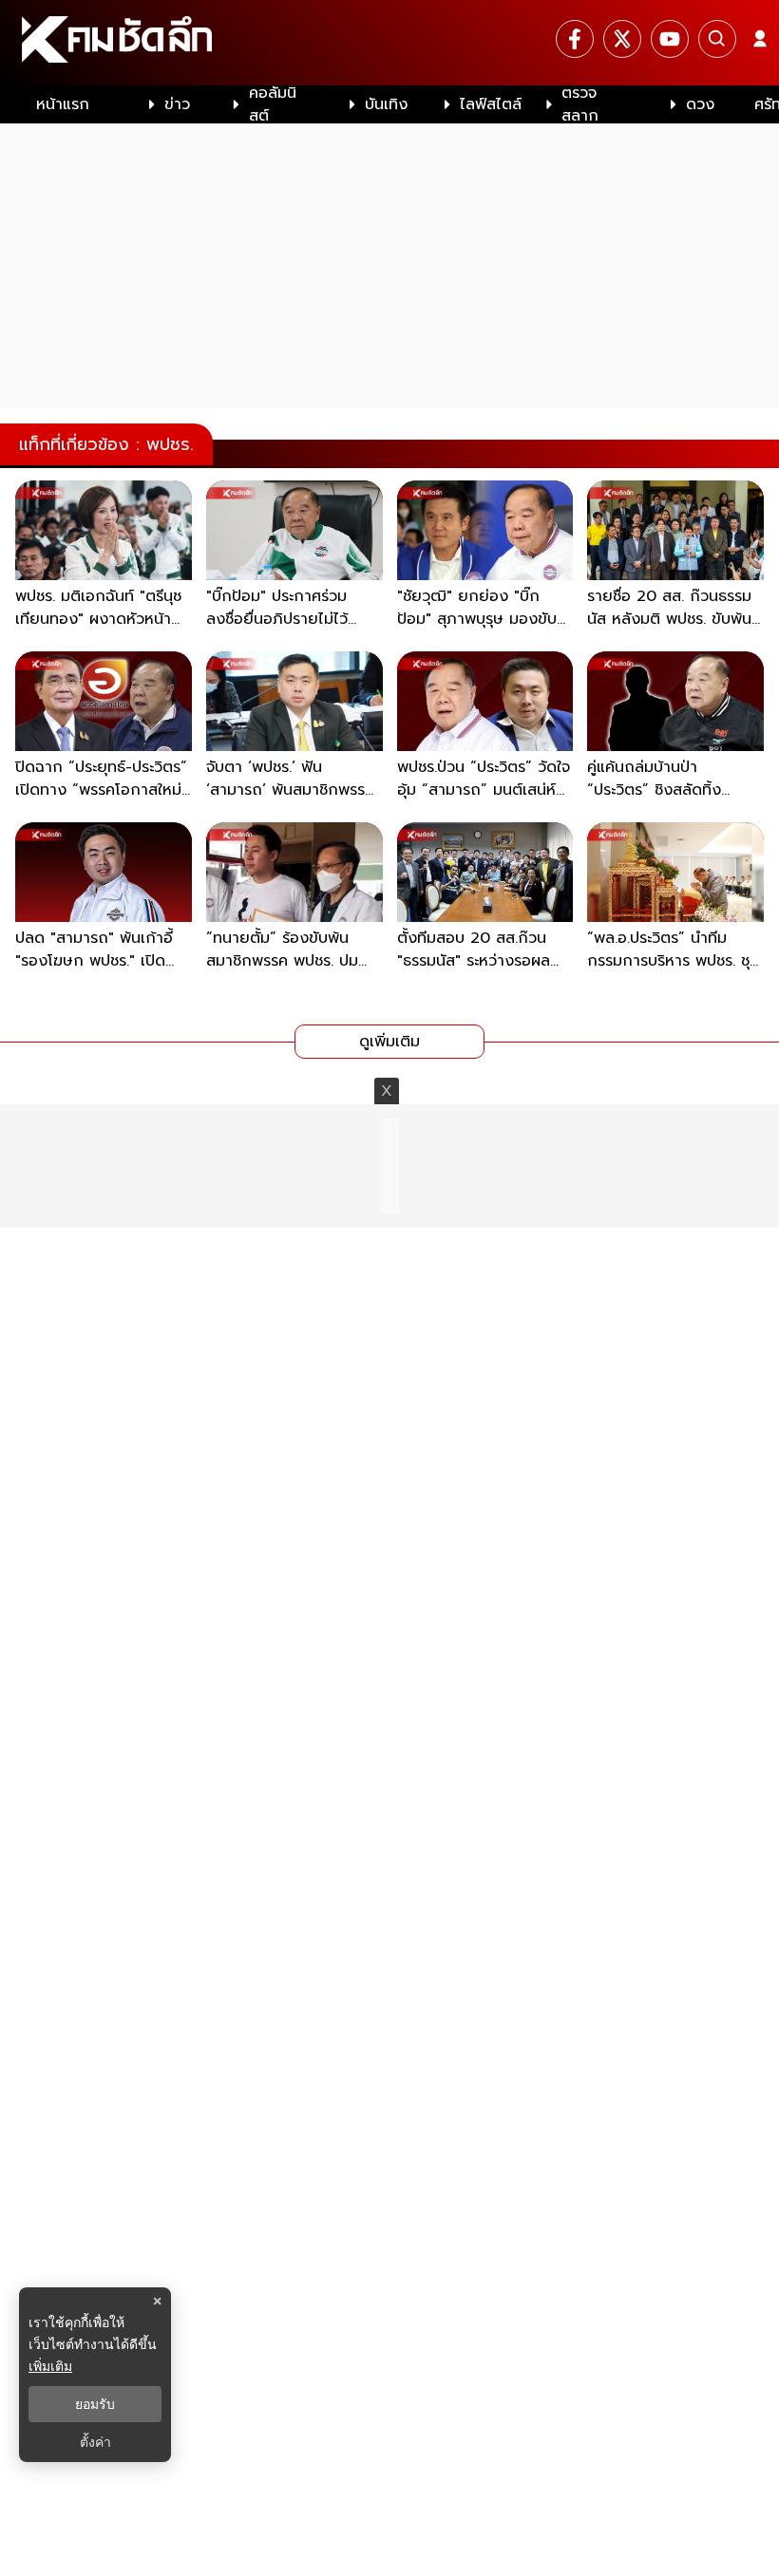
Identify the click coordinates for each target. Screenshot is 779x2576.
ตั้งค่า (95, 2442)
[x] (622, 39)
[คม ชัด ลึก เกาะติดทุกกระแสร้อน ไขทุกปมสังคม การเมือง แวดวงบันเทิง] (389, 43)
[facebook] (575, 39)
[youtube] (670, 39)
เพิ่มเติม (50, 2366)
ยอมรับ (95, 2404)
